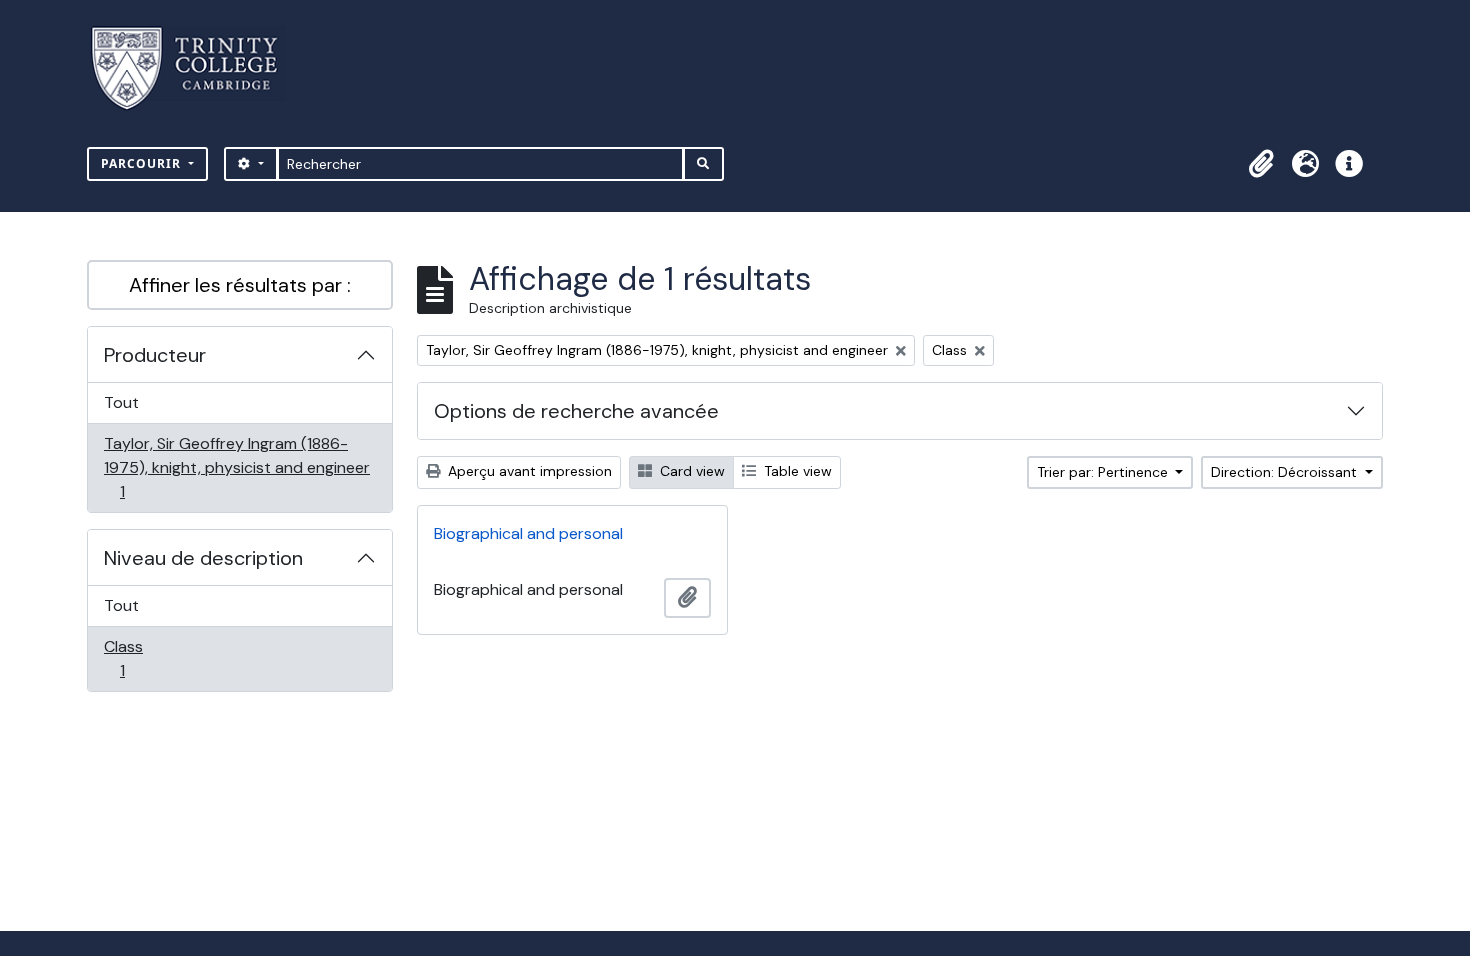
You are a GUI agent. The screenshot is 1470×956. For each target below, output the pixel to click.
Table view (796, 471)
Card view (690, 471)
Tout (121, 402)
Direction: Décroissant (1286, 472)
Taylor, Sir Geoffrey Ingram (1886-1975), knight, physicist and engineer (236, 467)
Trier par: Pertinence (1104, 472)
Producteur (155, 355)
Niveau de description (203, 558)
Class (144, 658)
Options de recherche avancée (576, 411)
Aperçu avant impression (528, 471)
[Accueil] (196, 68)
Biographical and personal (528, 533)
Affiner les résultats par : (240, 285)
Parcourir (143, 163)
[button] (1261, 164)
